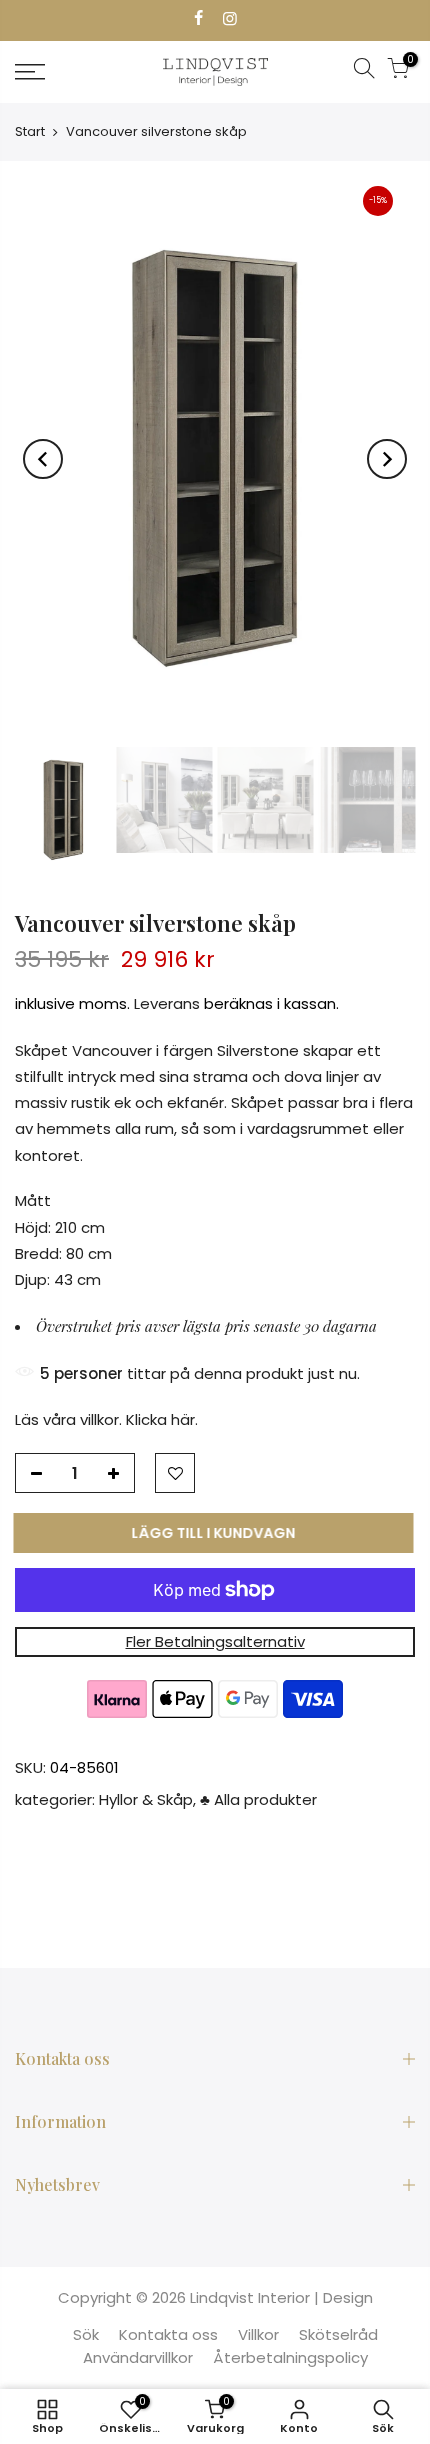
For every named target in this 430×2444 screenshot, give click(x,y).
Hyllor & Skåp (146, 1799)
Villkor (258, 2334)
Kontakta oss (168, 2334)
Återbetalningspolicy (290, 2357)
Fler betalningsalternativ (215, 1641)
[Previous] (43, 459)
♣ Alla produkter (258, 1799)
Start (30, 131)
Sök (86, 2334)
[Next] (387, 459)
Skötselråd (338, 2334)
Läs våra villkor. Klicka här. (106, 1419)
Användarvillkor (138, 2357)
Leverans (167, 1003)
